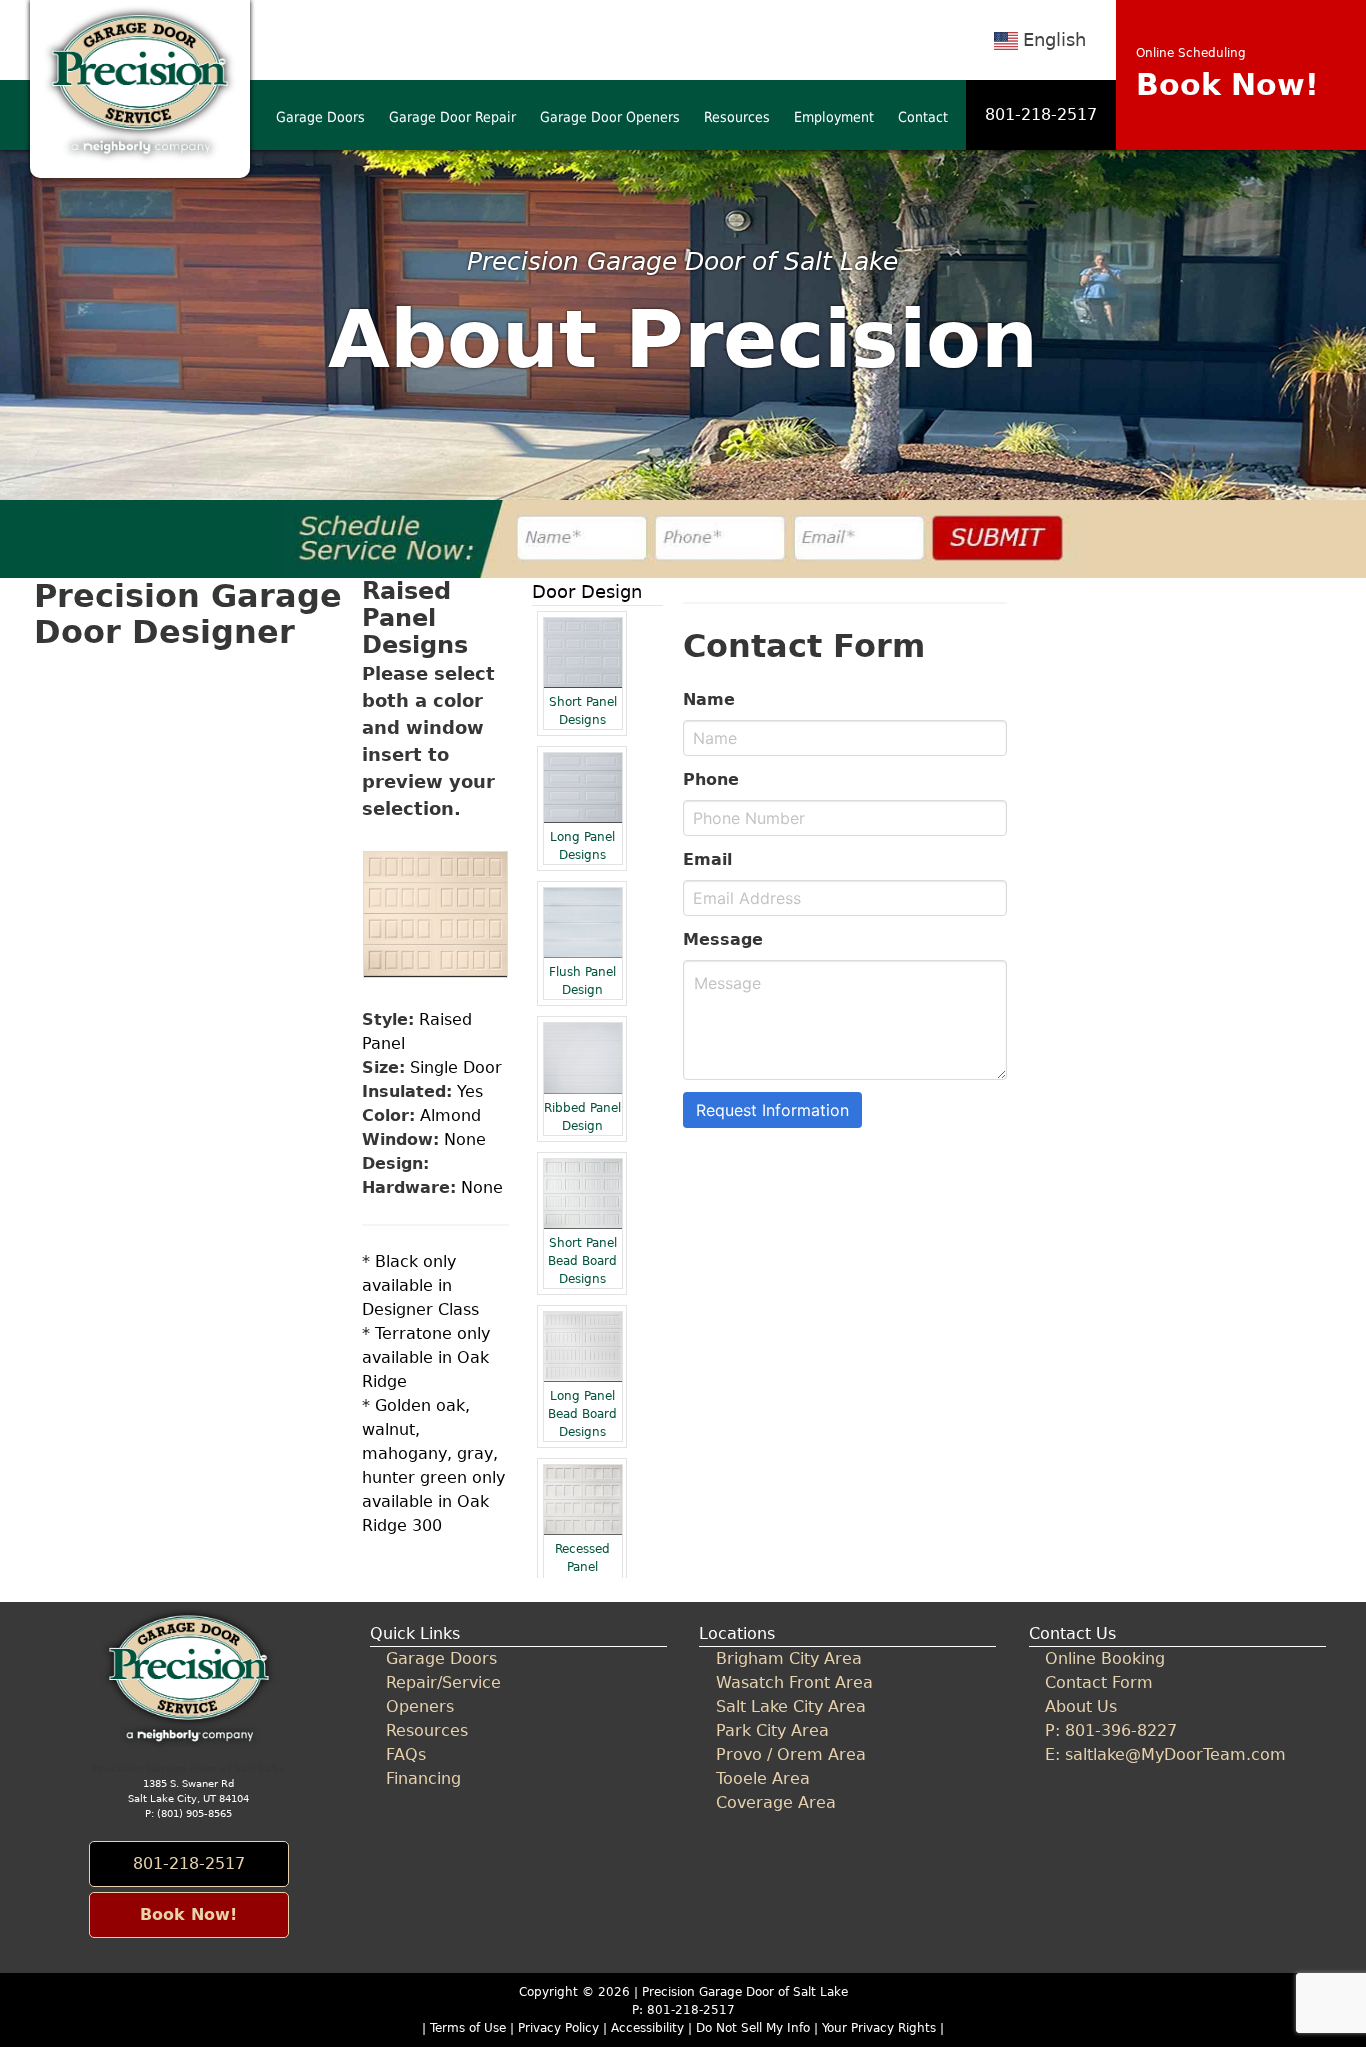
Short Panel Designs (583, 711)
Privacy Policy (558, 2028)
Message (723, 939)
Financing (423, 1778)
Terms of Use (468, 2028)
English (1054, 39)
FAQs (406, 1754)
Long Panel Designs (582, 846)
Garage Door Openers (610, 117)
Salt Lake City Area (791, 1706)
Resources (737, 117)
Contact (923, 117)
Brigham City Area (789, 1658)
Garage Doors (320, 117)
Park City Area (772, 1730)
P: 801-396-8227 (1111, 1730)
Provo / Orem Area (791, 1754)
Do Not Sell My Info (755, 2028)
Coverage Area (776, 1802)
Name (709, 699)
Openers (420, 1706)
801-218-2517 (1041, 114)
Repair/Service (443, 1682)
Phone (711, 779)
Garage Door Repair (452, 117)
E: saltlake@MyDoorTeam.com (1165, 1754)
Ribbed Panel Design (582, 1117)
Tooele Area (763, 1778)
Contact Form (1099, 1682)
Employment (834, 117)
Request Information (772, 1110)
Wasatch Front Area (794, 1682)
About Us (1081, 1706)
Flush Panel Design (582, 981)
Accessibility (647, 2028)
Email (707, 859)
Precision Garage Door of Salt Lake (745, 1992)
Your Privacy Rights (879, 2028)
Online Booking (1105, 1658)
